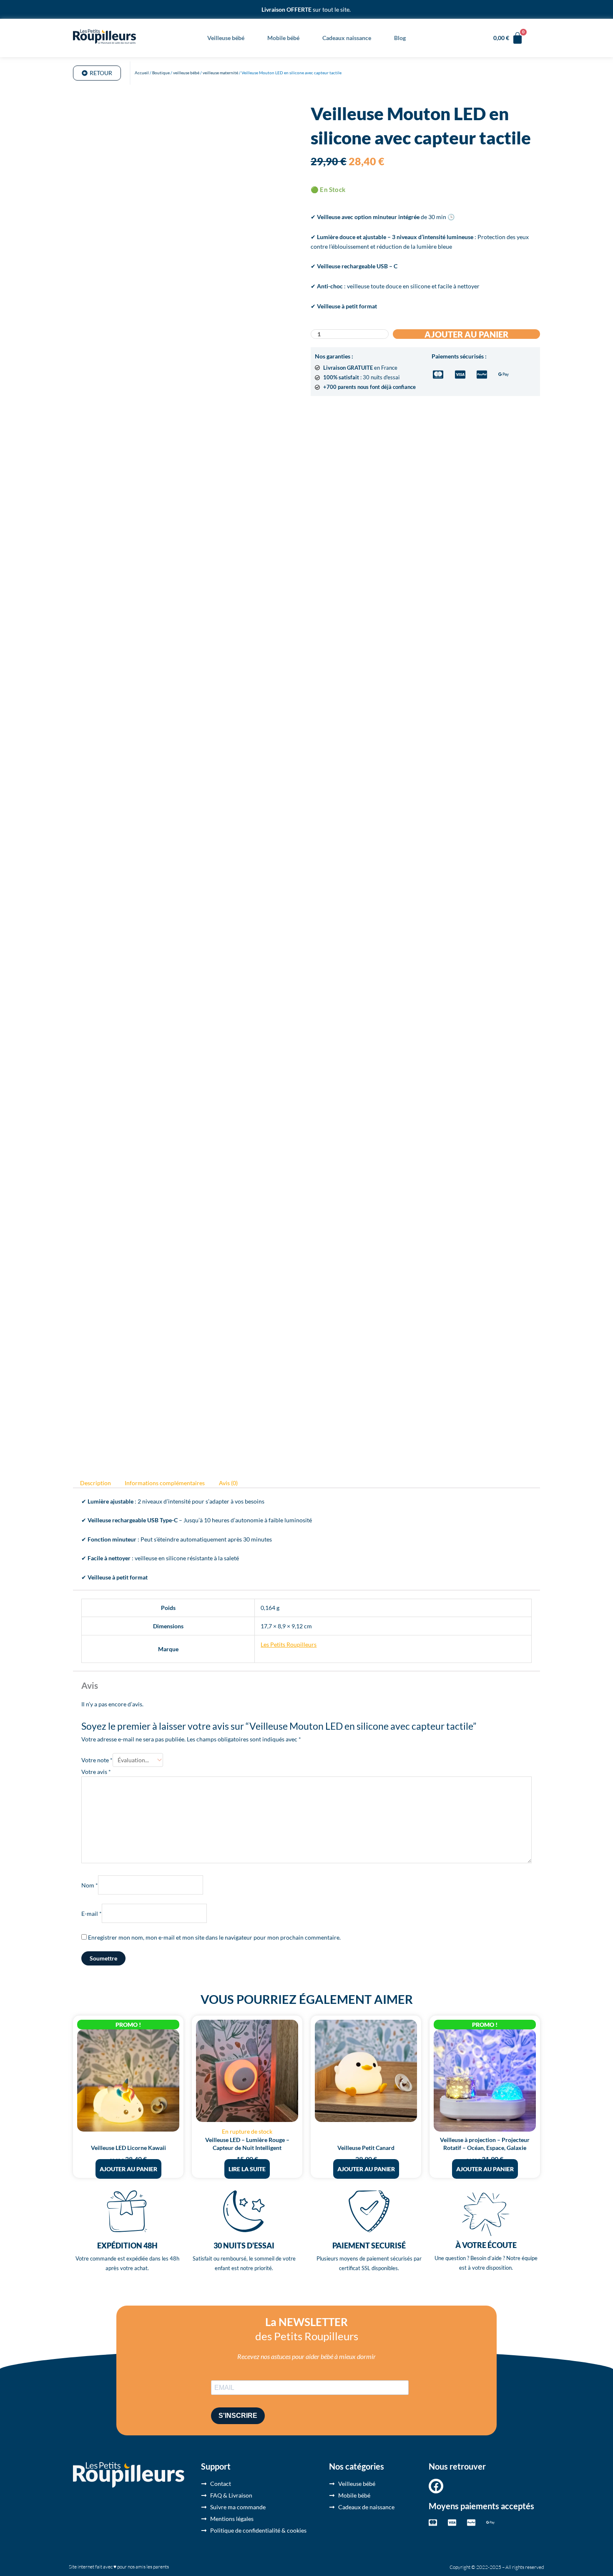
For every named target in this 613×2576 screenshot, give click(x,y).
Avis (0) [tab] (228, 1483)
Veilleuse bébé (226, 38)
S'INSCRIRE (238, 2416)
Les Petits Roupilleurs (289, 1644)
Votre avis (96, 1772)
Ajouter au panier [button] (128, 2169)
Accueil (142, 73)
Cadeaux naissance (347, 38)
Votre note (97, 1760)
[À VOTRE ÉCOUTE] (486, 2214)
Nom (90, 1885)
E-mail (92, 1914)
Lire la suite (247, 2169)
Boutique (161, 73)
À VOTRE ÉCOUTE (486, 2245)
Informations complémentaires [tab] (165, 1483)
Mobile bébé (283, 38)
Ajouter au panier (466, 334)
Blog (400, 38)
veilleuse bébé (186, 73)
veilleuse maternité (220, 73)
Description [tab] (95, 1483)
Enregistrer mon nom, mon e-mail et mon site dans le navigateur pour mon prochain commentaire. (214, 1937)
